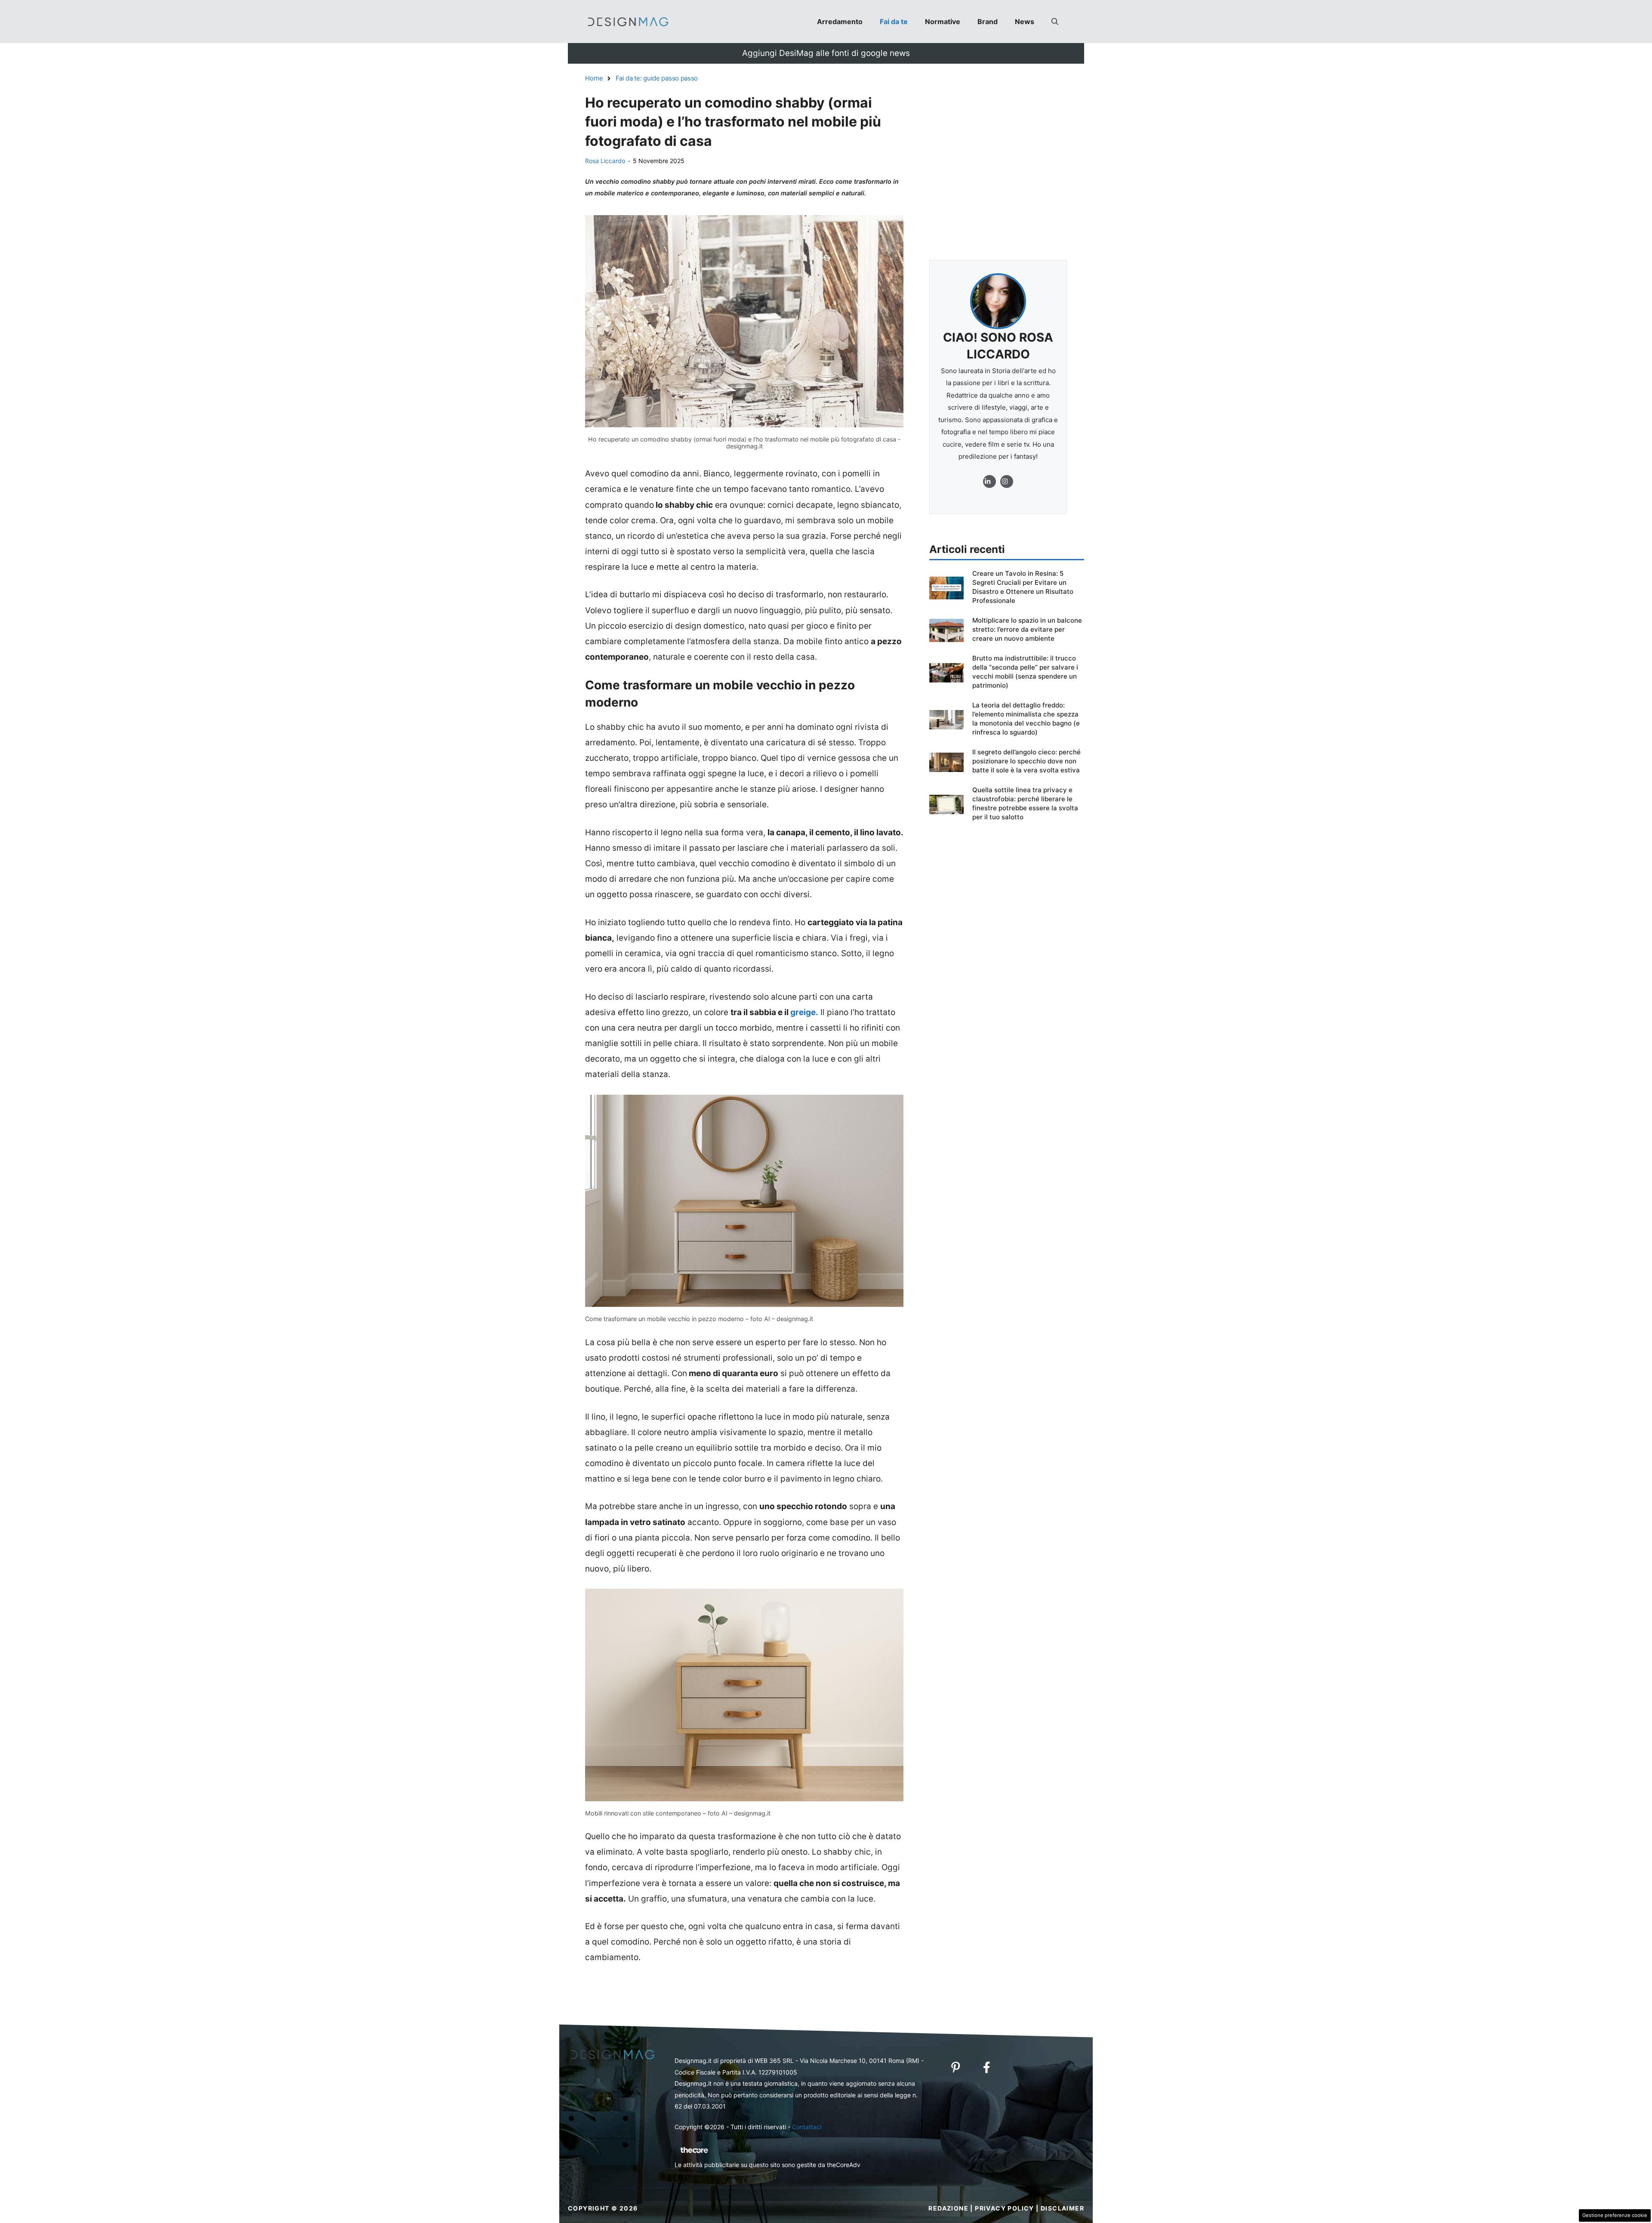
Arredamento (840, 22)
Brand (988, 22)
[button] (1055, 22)
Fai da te (894, 22)
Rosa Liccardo (605, 161)
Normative (943, 22)
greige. (804, 1012)
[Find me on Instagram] (989, 482)
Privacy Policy (1005, 2208)
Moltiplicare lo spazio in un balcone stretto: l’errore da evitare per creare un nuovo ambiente (1027, 629)
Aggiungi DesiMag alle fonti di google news (826, 53)
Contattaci (807, 2127)
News (1025, 22)
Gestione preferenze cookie (1615, 2215)
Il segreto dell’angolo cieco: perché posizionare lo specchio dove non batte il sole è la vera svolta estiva (1026, 761)
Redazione (948, 2208)
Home (594, 78)
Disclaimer (1062, 2208)
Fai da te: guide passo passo (657, 78)
